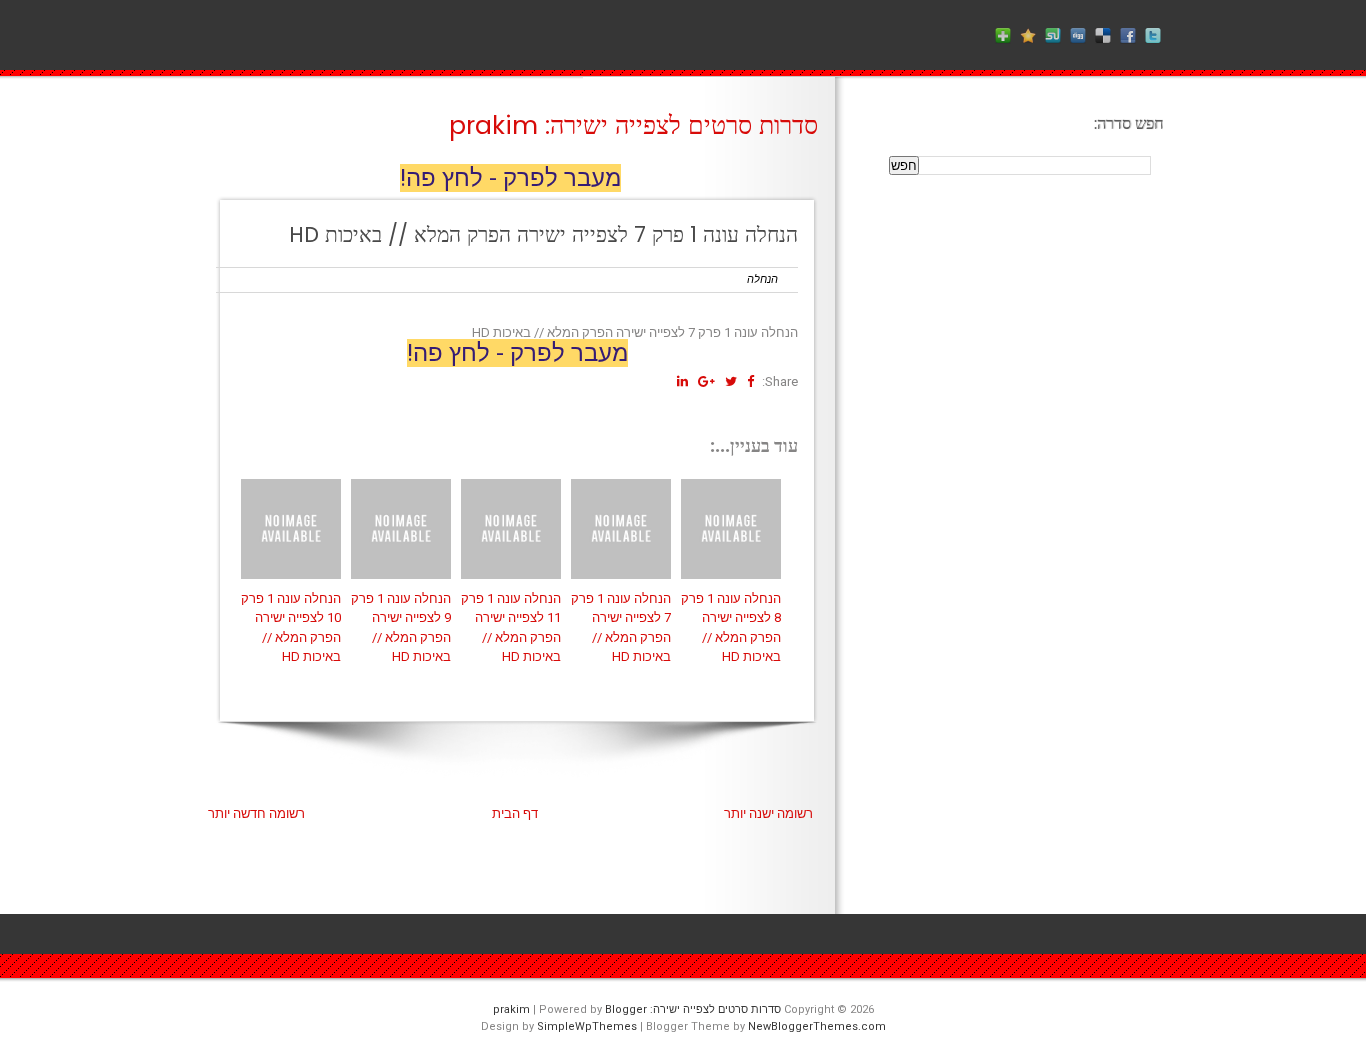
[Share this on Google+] (706, 381)
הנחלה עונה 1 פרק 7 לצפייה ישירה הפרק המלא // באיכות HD (543, 234)
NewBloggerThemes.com (817, 1026)
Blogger (626, 1009)
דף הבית (515, 813)
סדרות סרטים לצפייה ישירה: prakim (633, 125)
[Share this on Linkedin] (682, 381)
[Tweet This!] (731, 381)
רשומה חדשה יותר (256, 813)
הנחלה (762, 279)
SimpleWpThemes (587, 1026)
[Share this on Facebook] (750, 381)
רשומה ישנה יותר (768, 813)
